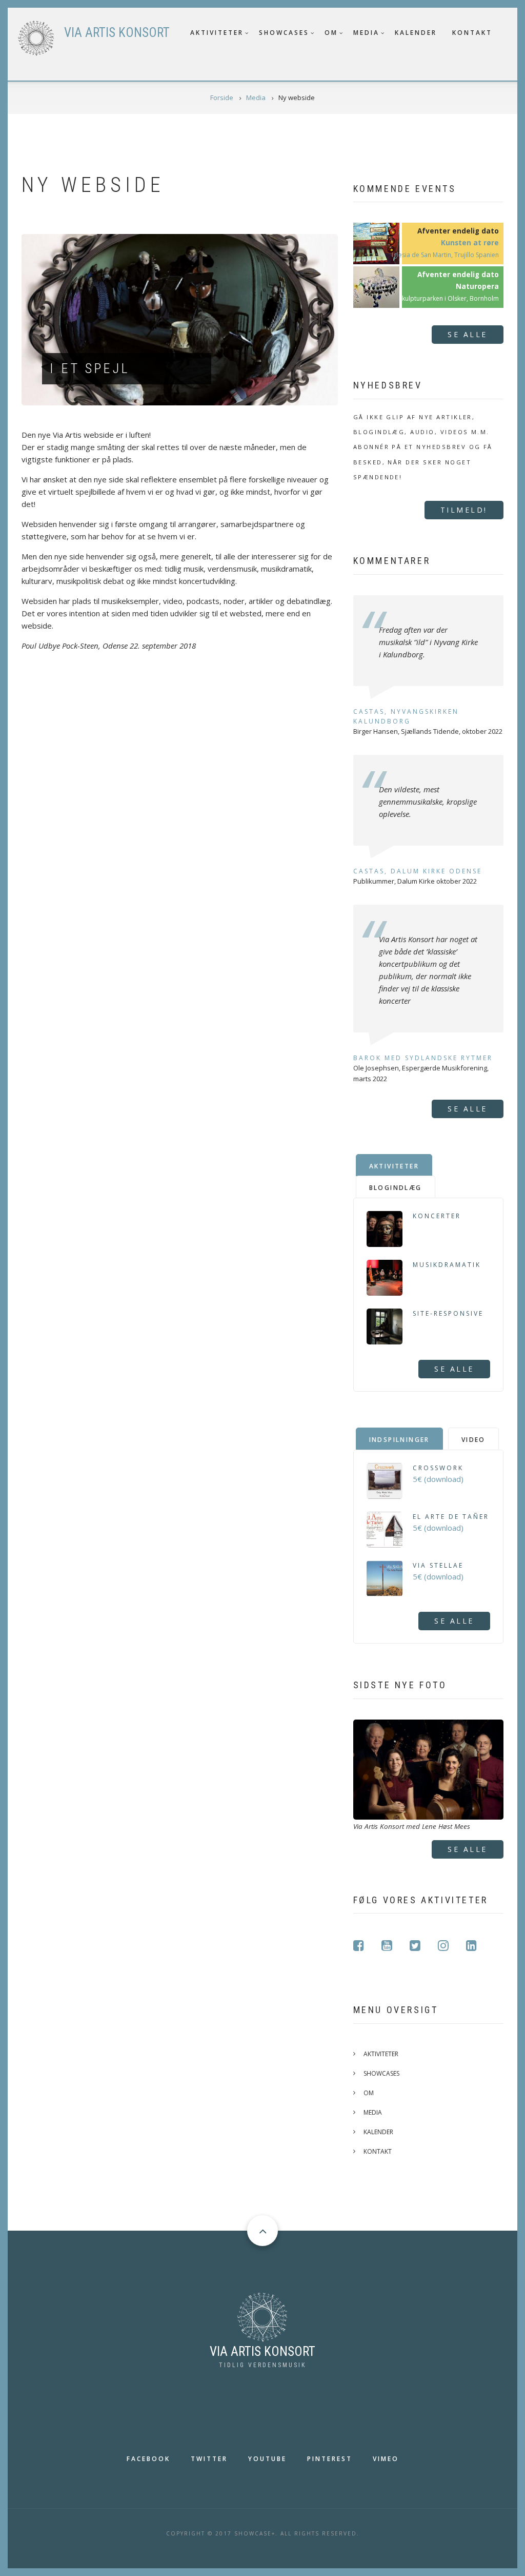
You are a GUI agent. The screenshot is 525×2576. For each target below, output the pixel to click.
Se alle (468, 334)
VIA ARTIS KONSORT (117, 33)
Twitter (209, 2459)
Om (331, 33)
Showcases (284, 33)
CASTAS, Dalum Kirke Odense (418, 871)
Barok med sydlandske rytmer (423, 1058)
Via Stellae (438, 1565)
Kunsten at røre (470, 243)
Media (366, 33)
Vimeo (386, 2459)
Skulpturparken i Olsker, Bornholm (449, 298)
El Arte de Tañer (451, 1517)
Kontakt (472, 33)
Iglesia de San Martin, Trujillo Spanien (445, 255)
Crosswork (438, 1468)
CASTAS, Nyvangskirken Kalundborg (406, 716)
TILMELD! (464, 510)
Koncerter (437, 1216)
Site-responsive (448, 1313)
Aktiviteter (217, 33)
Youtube (267, 2459)
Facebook (148, 2459)
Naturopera (477, 286)
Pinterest (330, 2459)
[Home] (262, 2316)
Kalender (416, 33)
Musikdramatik (447, 1265)
